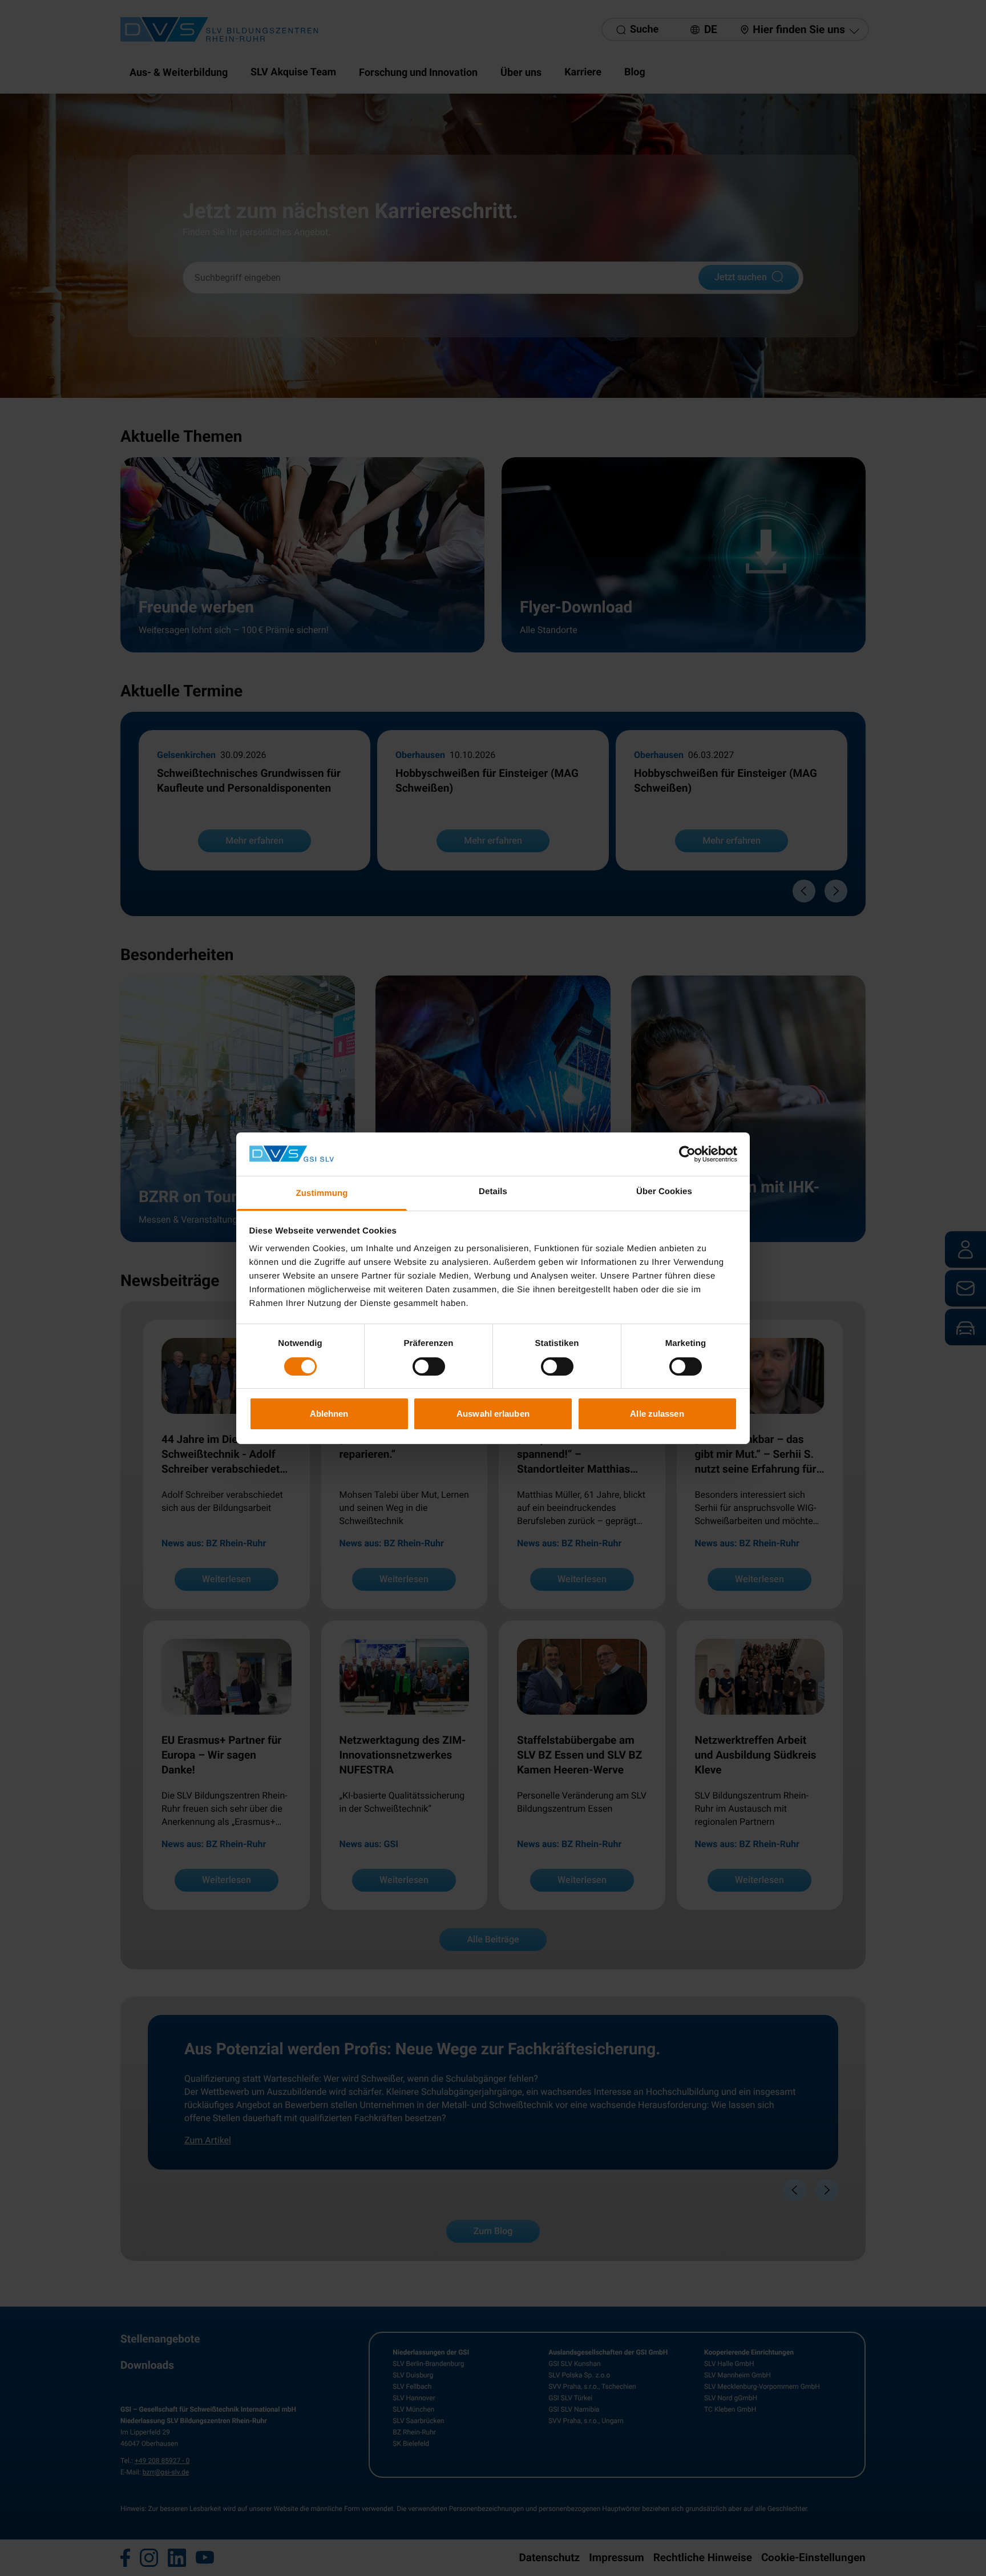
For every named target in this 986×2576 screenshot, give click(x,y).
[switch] (429, 1366)
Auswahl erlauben (493, 1414)
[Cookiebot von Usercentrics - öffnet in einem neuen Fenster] (687, 1154)
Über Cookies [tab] (664, 1192)
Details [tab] (493, 1192)
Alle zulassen (657, 1414)
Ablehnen (329, 1414)
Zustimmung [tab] (322, 1193)
